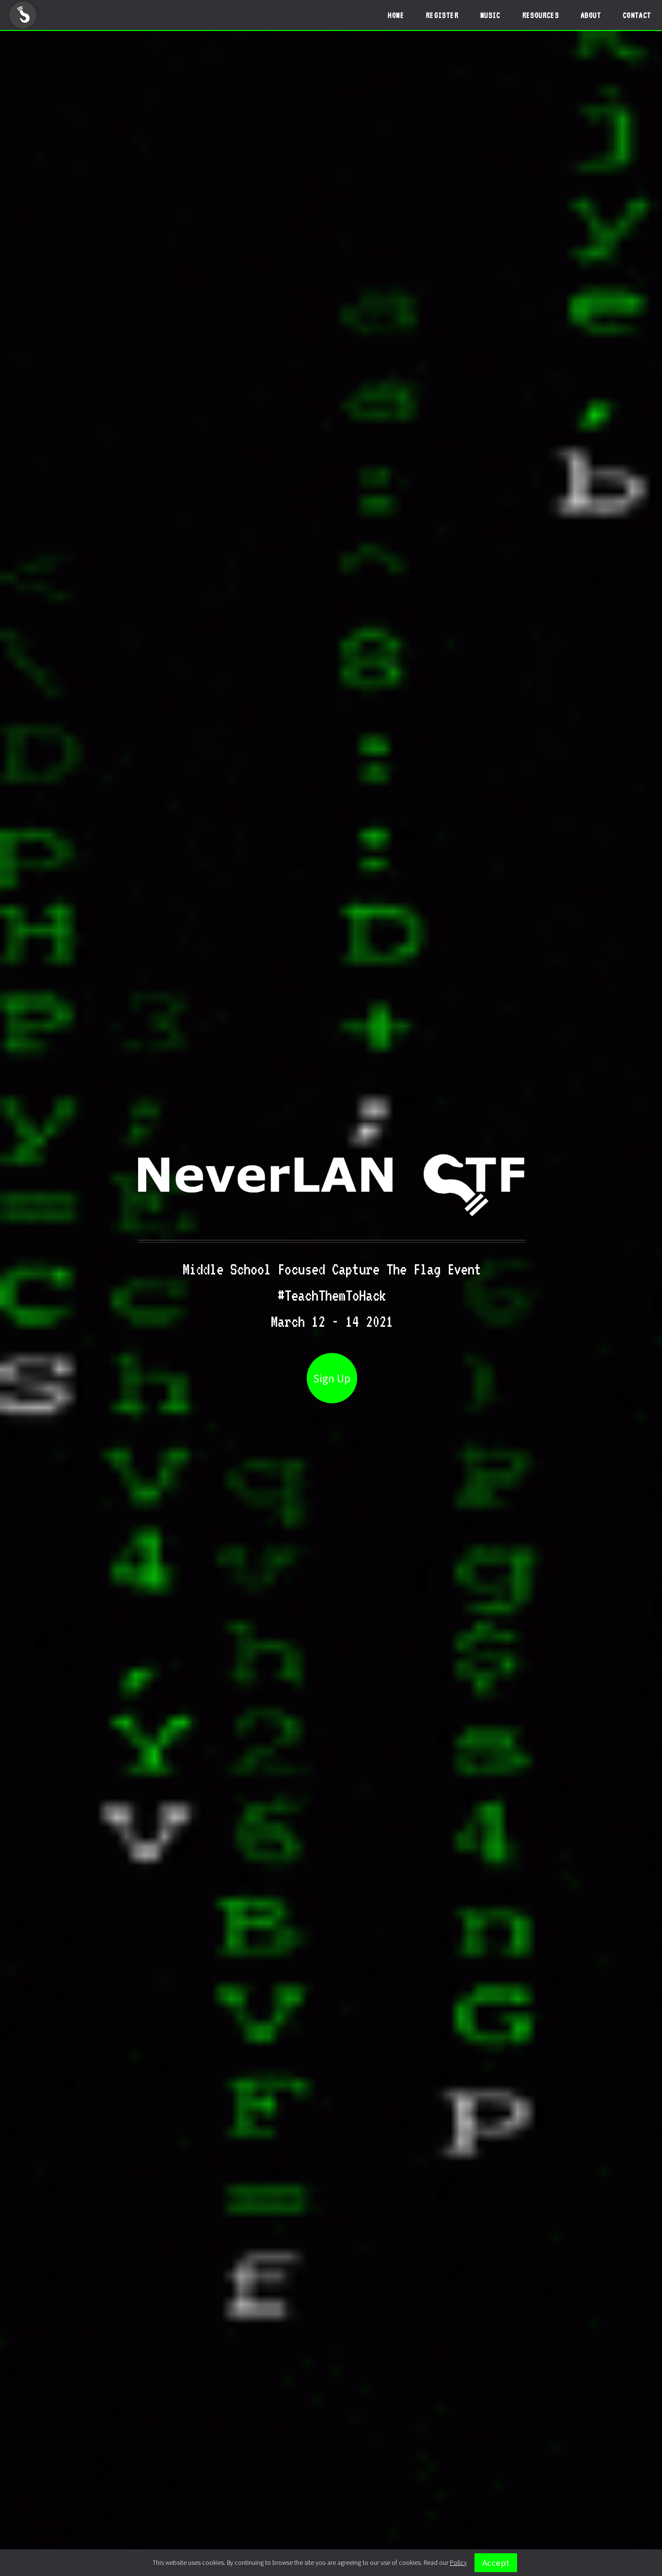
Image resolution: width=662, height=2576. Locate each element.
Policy (458, 2563)
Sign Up (332, 1378)
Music (490, 15)
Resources (541, 15)
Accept (496, 2563)
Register (442, 15)
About (591, 15)
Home (396, 15)
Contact (637, 15)
